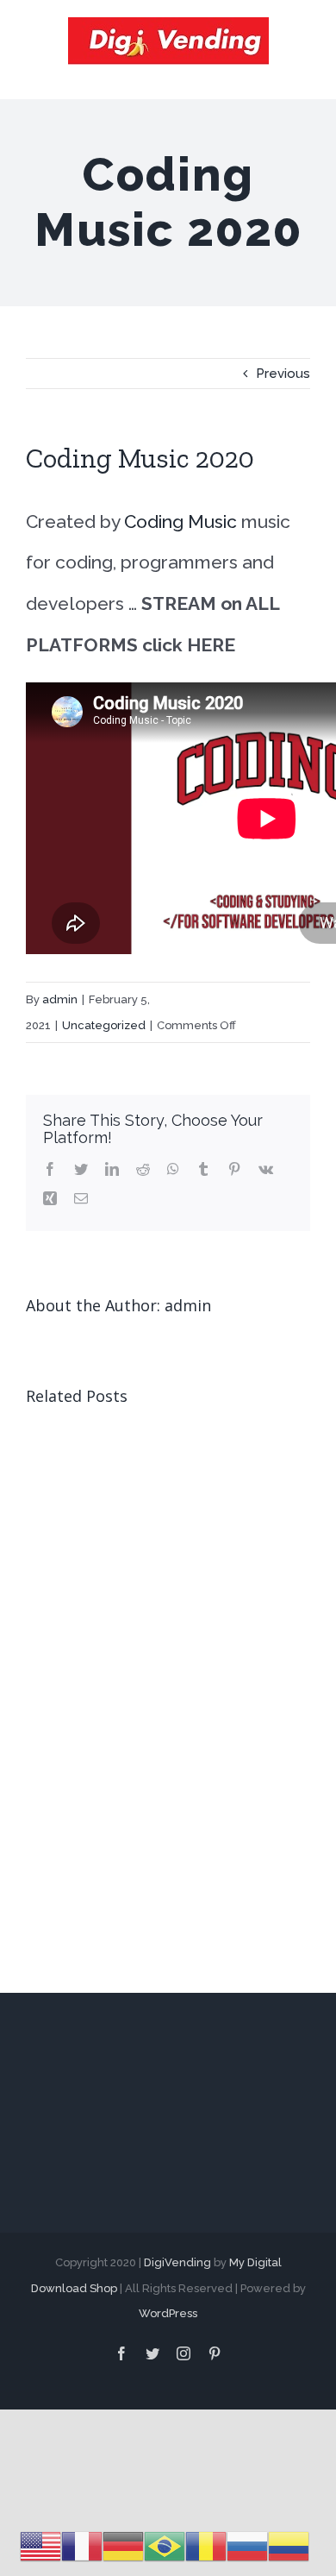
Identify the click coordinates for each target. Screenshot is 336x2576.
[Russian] (247, 2546)
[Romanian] (206, 2546)
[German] (123, 2546)
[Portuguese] (165, 2546)
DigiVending (177, 2262)
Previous (283, 374)
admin (60, 999)
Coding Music (178, 521)
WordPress (168, 2313)
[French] (82, 2546)
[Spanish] (289, 2546)
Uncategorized (104, 1025)
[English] (40, 2546)
